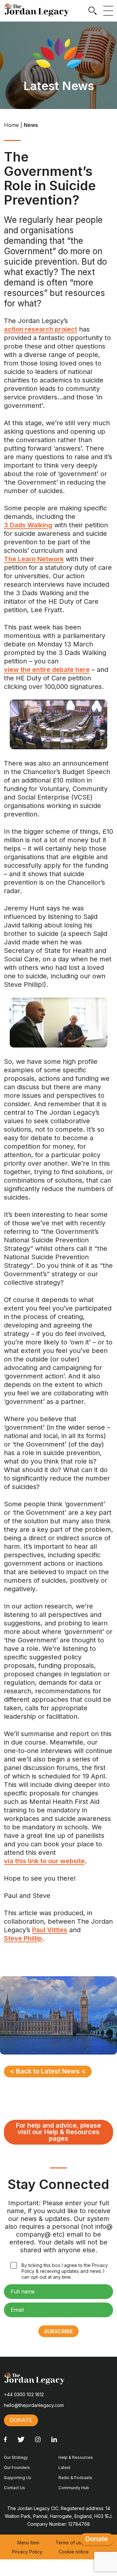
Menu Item (28, 2543)
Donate (97, 2539)
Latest (65, 2467)
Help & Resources (76, 2457)
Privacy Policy (27, 2552)
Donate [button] (21, 2420)
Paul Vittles (50, 1930)
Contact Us (14, 2488)
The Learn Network (34, 559)
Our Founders (17, 2467)
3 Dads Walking (28, 525)
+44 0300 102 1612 (24, 2394)
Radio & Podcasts (75, 2478)
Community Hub (74, 2488)
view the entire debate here (47, 670)
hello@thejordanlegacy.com (34, 2405)
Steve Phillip (23, 1938)
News (31, 125)
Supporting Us (18, 2478)
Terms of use (70, 2543)
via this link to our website (44, 1861)
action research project (40, 329)
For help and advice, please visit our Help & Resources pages (58, 2132)
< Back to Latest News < (48, 2071)
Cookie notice (74, 2552)
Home (11, 125)
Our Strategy (16, 2457)
